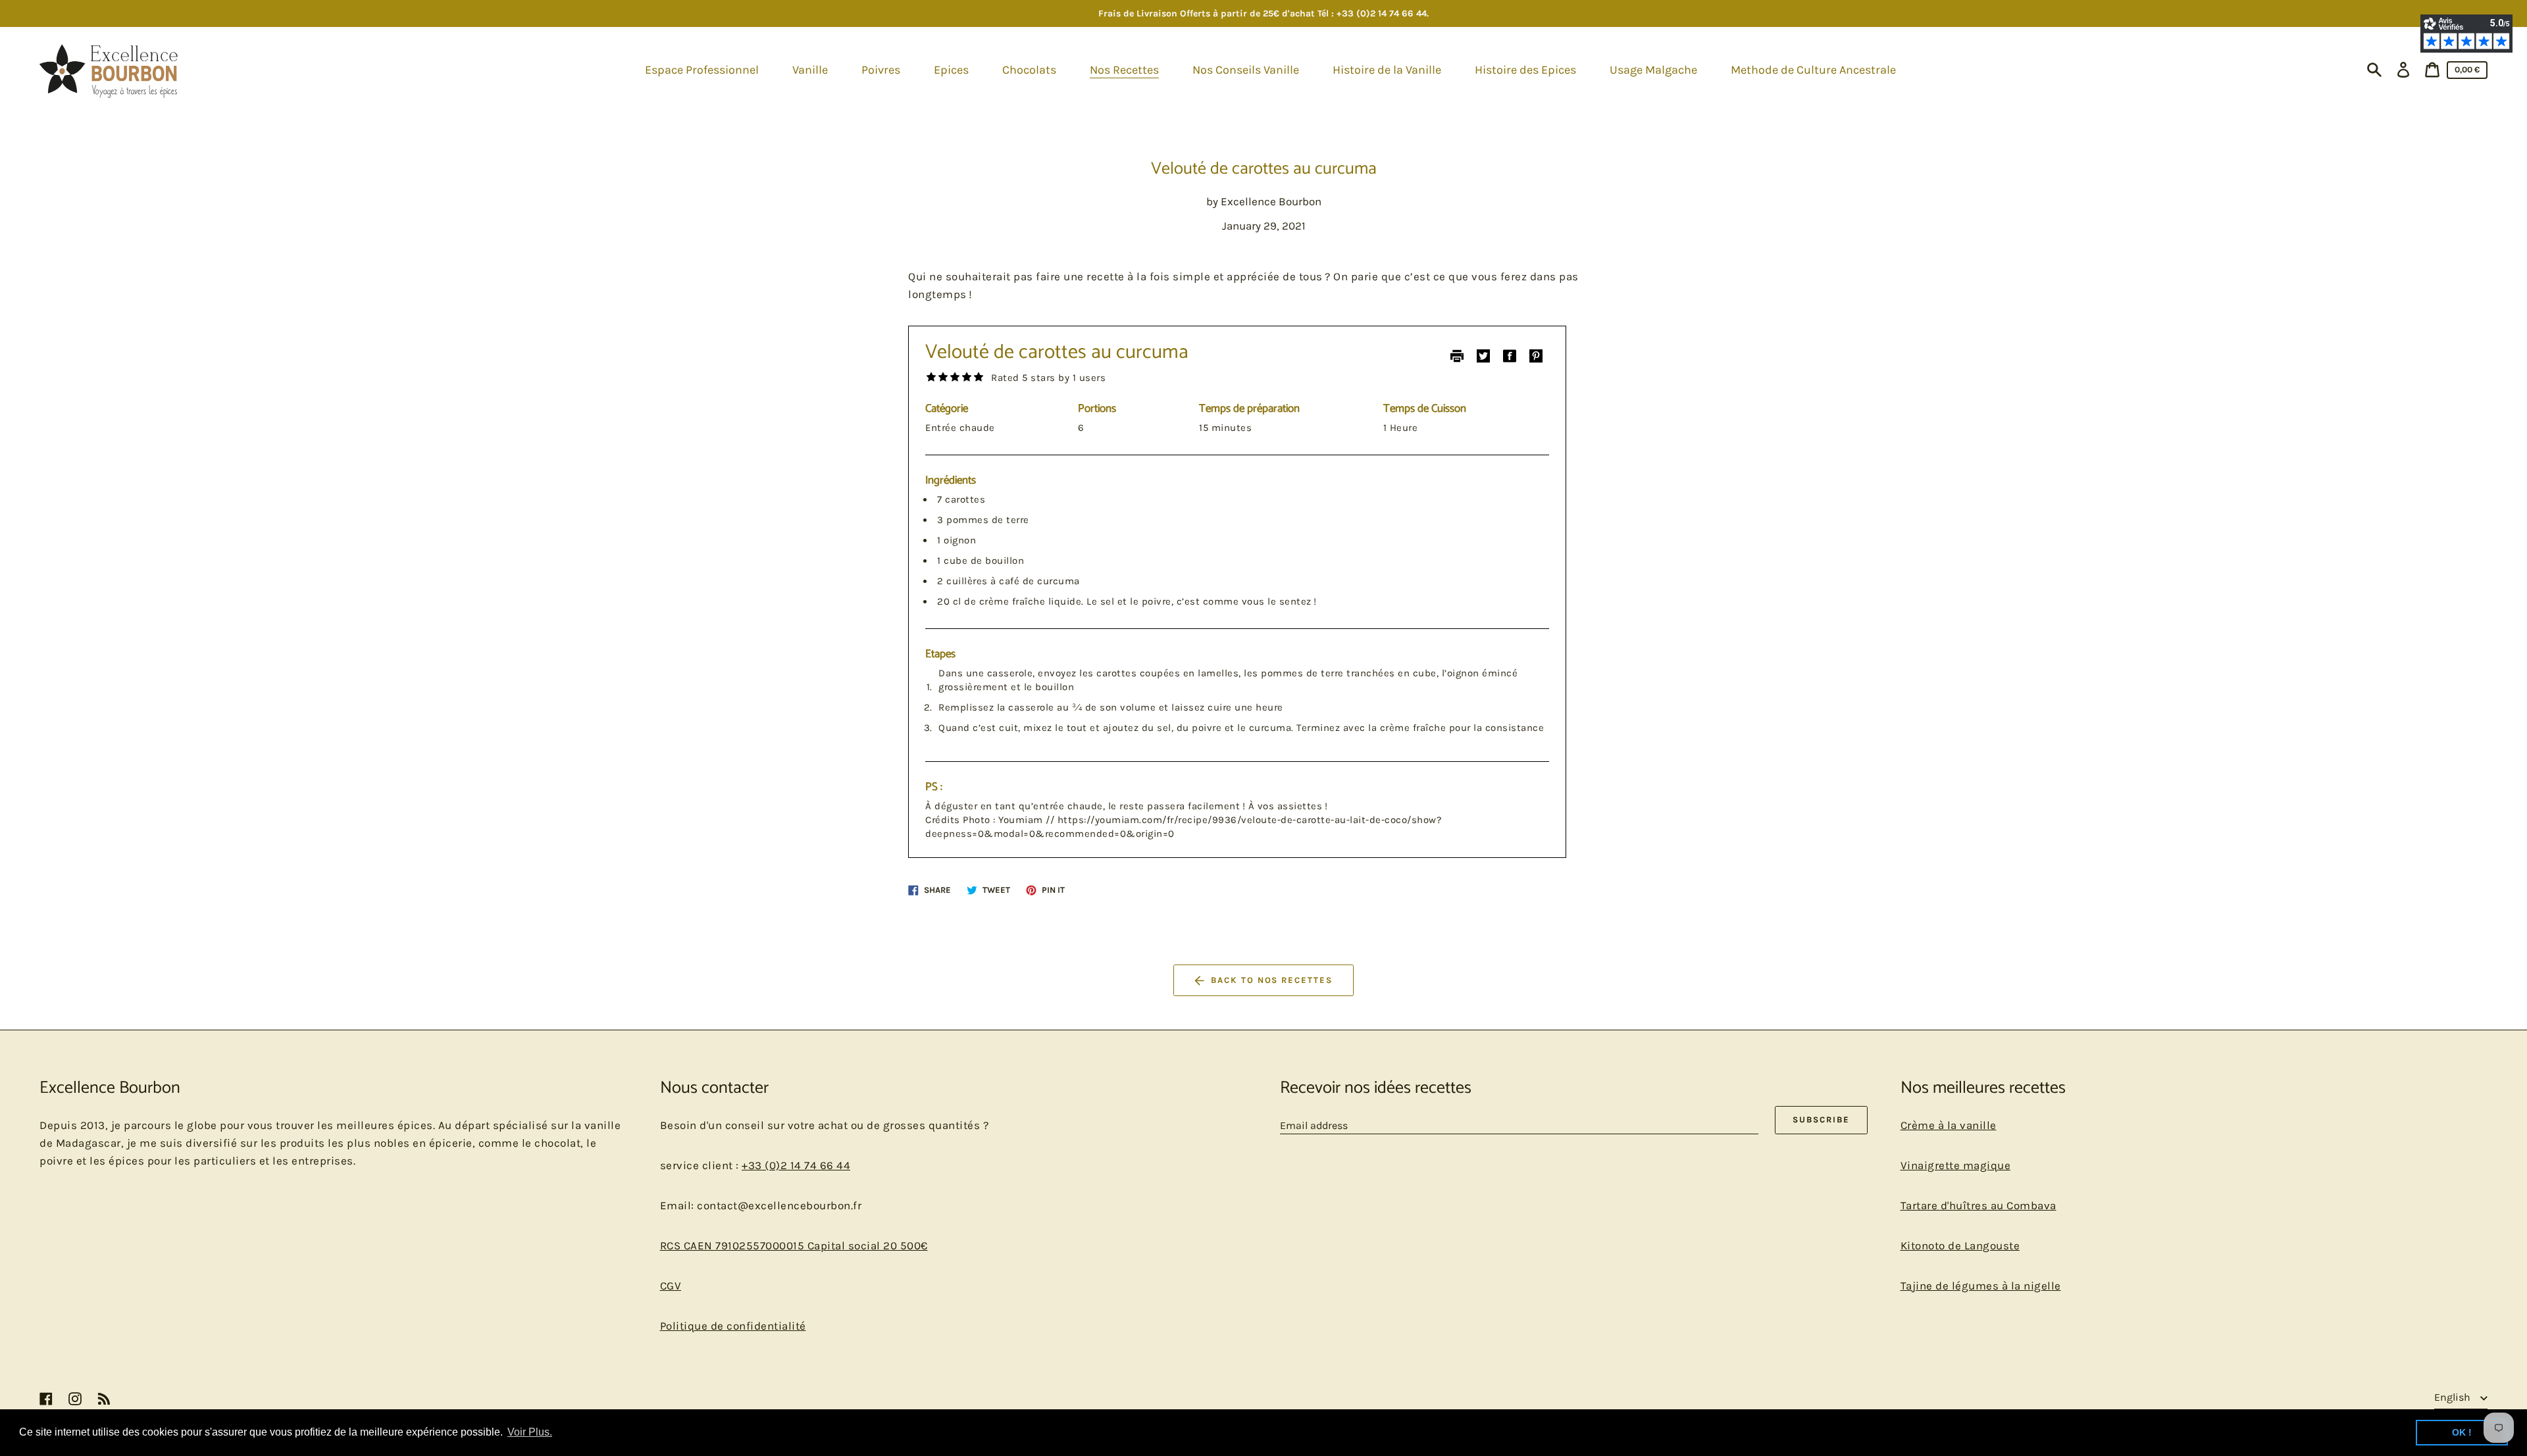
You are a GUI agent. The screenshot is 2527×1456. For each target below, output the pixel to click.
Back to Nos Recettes (1272, 980)
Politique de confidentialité (733, 1326)
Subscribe (1821, 1119)
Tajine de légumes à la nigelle (1981, 1286)
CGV (671, 1286)
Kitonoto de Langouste (1960, 1245)
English (2454, 1397)
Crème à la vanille (1949, 1125)
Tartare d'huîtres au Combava (1978, 1205)
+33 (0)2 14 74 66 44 (796, 1165)
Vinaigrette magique (1956, 1165)
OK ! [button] (2462, 1432)
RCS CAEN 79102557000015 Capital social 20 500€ (794, 1245)
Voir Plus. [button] (530, 1432)
